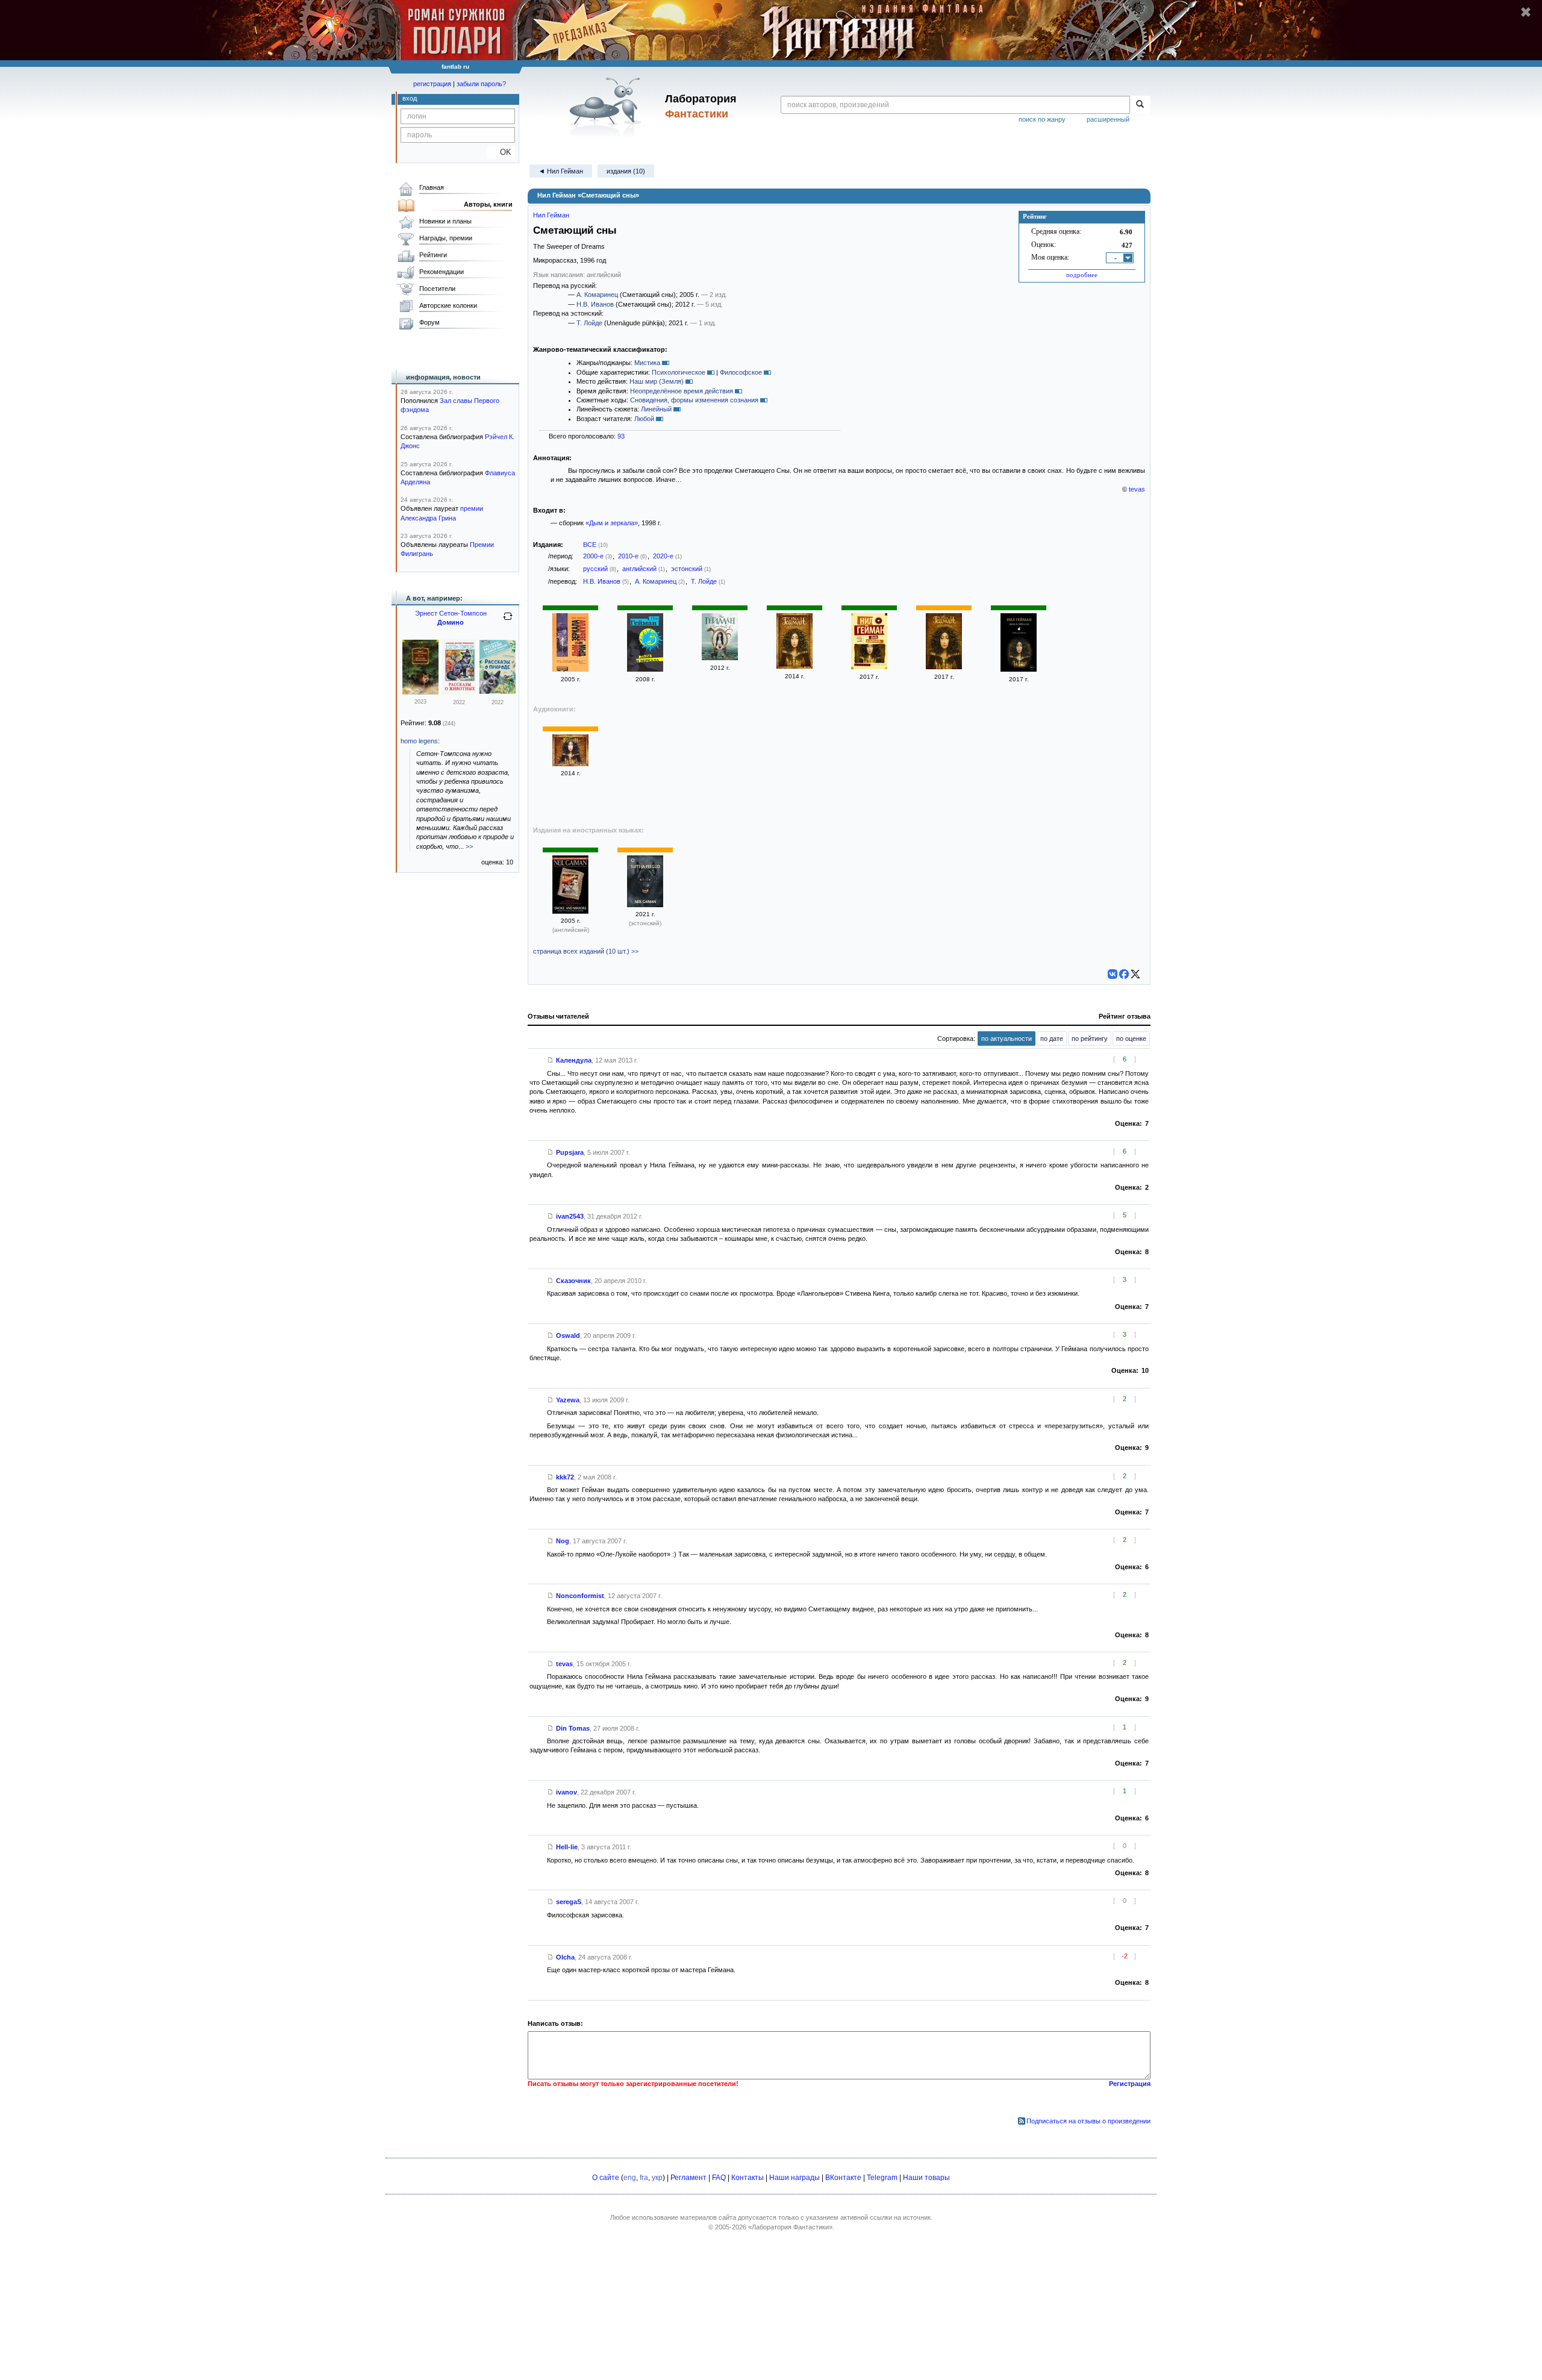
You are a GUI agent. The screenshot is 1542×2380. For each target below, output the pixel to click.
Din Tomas (573, 1728)
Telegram (882, 2178)
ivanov (567, 1792)
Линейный (656, 409)
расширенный (1108, 119)
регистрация (432, 84)
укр (657, 2178)
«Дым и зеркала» (612, 523)
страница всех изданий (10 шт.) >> (586, 951)
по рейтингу (1090, 1039)
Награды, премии (446, 238)
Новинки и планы (445, 221)
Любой (644, 419)
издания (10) (626, 171)
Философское (741, 372)
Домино (451, 622)
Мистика (647, 363)
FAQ (719, 2178)
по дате (1052, 1039)
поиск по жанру (1042, 119)
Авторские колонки (448, 305)
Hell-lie (567, 1847)
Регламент (688, 2178)
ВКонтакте (843, 2178)
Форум (429, 322)
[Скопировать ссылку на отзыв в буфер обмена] (551, 1060)
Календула (574, 1060)
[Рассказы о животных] (420, 692)
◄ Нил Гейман (561, 171)
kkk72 (565, 1477)
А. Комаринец (597, 295)
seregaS (569, 1902)
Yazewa (568, 1400)
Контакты (748, 2178)
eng (630, 2178)
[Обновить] (508, 621)
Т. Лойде (589, 323)
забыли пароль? (481, 84)
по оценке (1131, 1039)
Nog (563, 1541)
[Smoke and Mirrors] (570, 911)
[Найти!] (1140, 105)
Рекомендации (442, 272)
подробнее (1082, 275)
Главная (432, 187)
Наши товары (926, 2178)
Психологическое (679, 372)
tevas (1137, 489)
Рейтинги (433, 255)
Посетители (437, 289)
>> (469, 846)
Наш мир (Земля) (657, 381)
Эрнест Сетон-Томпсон (451, 613)
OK (501, 152)
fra (644, 2178)
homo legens (419, 741)
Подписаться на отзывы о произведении (1088, 2121)
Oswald (568, 1335)
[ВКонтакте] (1113, 974)
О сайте (606, 2178)
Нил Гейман (551, 215)
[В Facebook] (1124, 974)
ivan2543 (570, 1216)
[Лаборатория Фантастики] (607, 107)
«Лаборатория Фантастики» (790, 2227)
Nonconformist (580, 1596)
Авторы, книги (488, 204)
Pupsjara (570, 1152)
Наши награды (794, 2178)
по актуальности (1007, 1039)
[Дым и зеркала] (570, 669)
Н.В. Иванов (595, 304)
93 (621, 436)
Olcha (565, 1957)
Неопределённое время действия (682, 391)
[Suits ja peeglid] (645, 905)
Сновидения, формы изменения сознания (694, 400)
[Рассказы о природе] (498, 692)
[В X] (1135, 974)
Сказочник (573, 1281)
